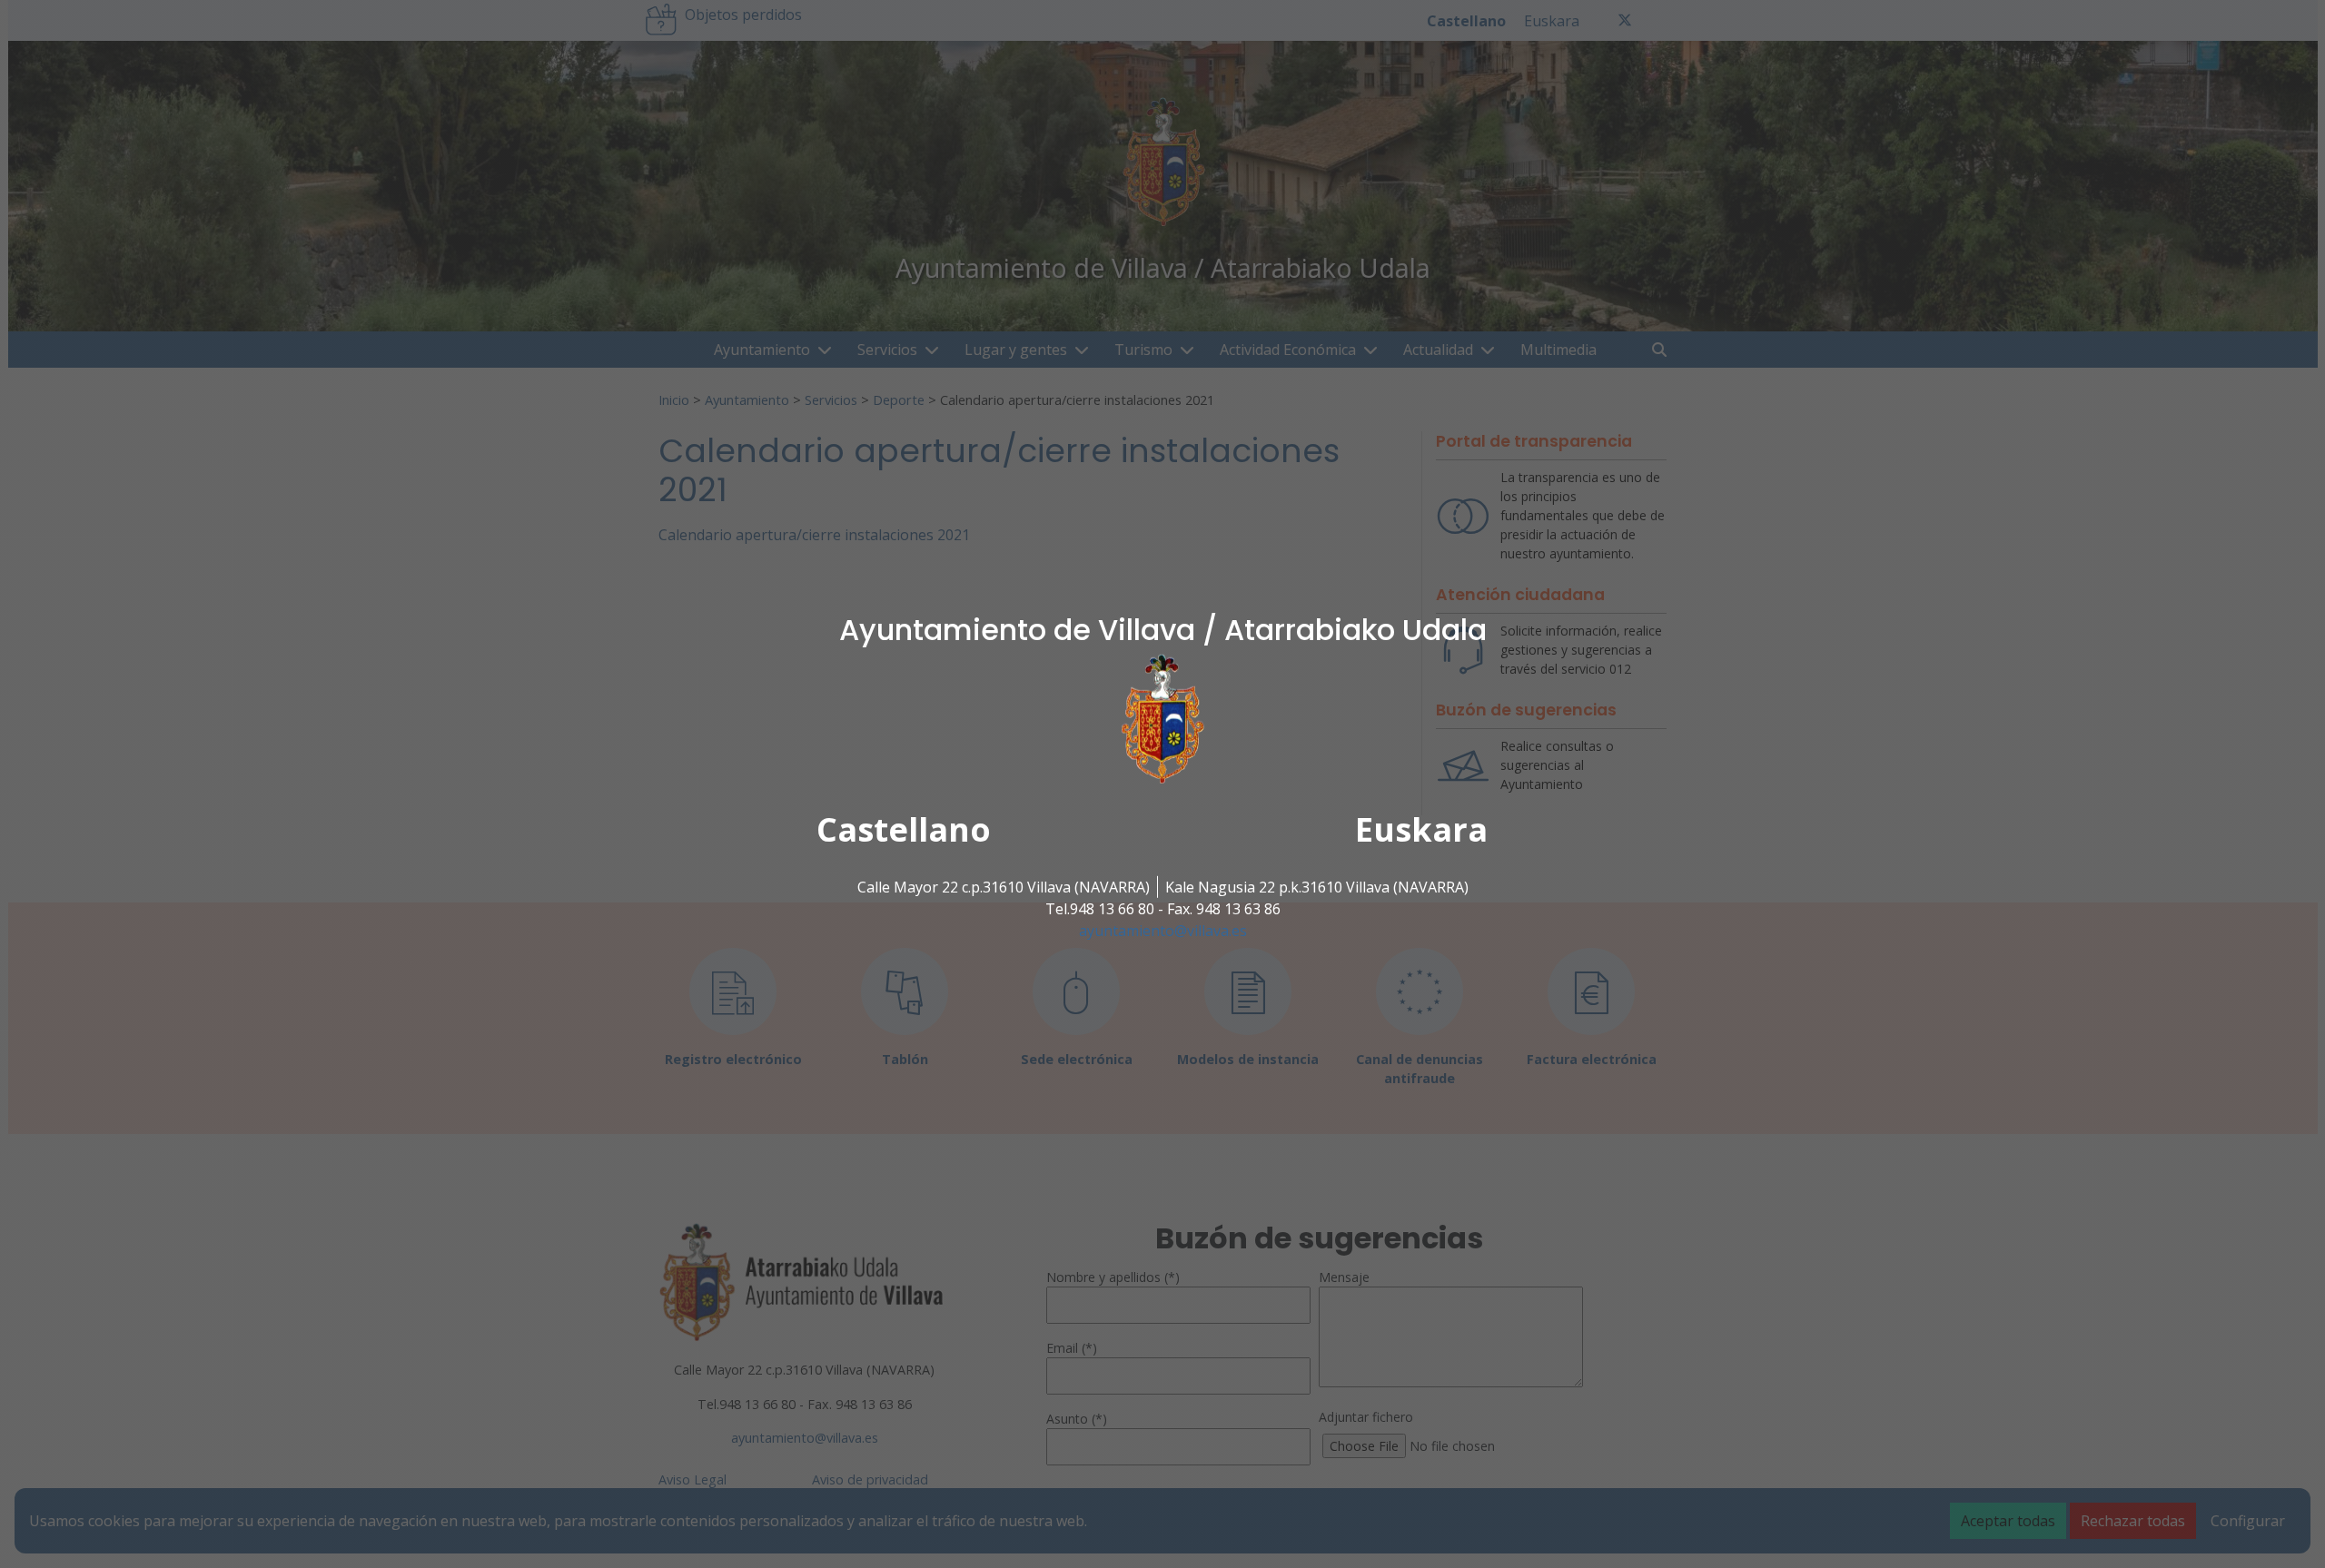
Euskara (1421, 829)
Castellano (904, 829)
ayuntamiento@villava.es (1163, 931)
